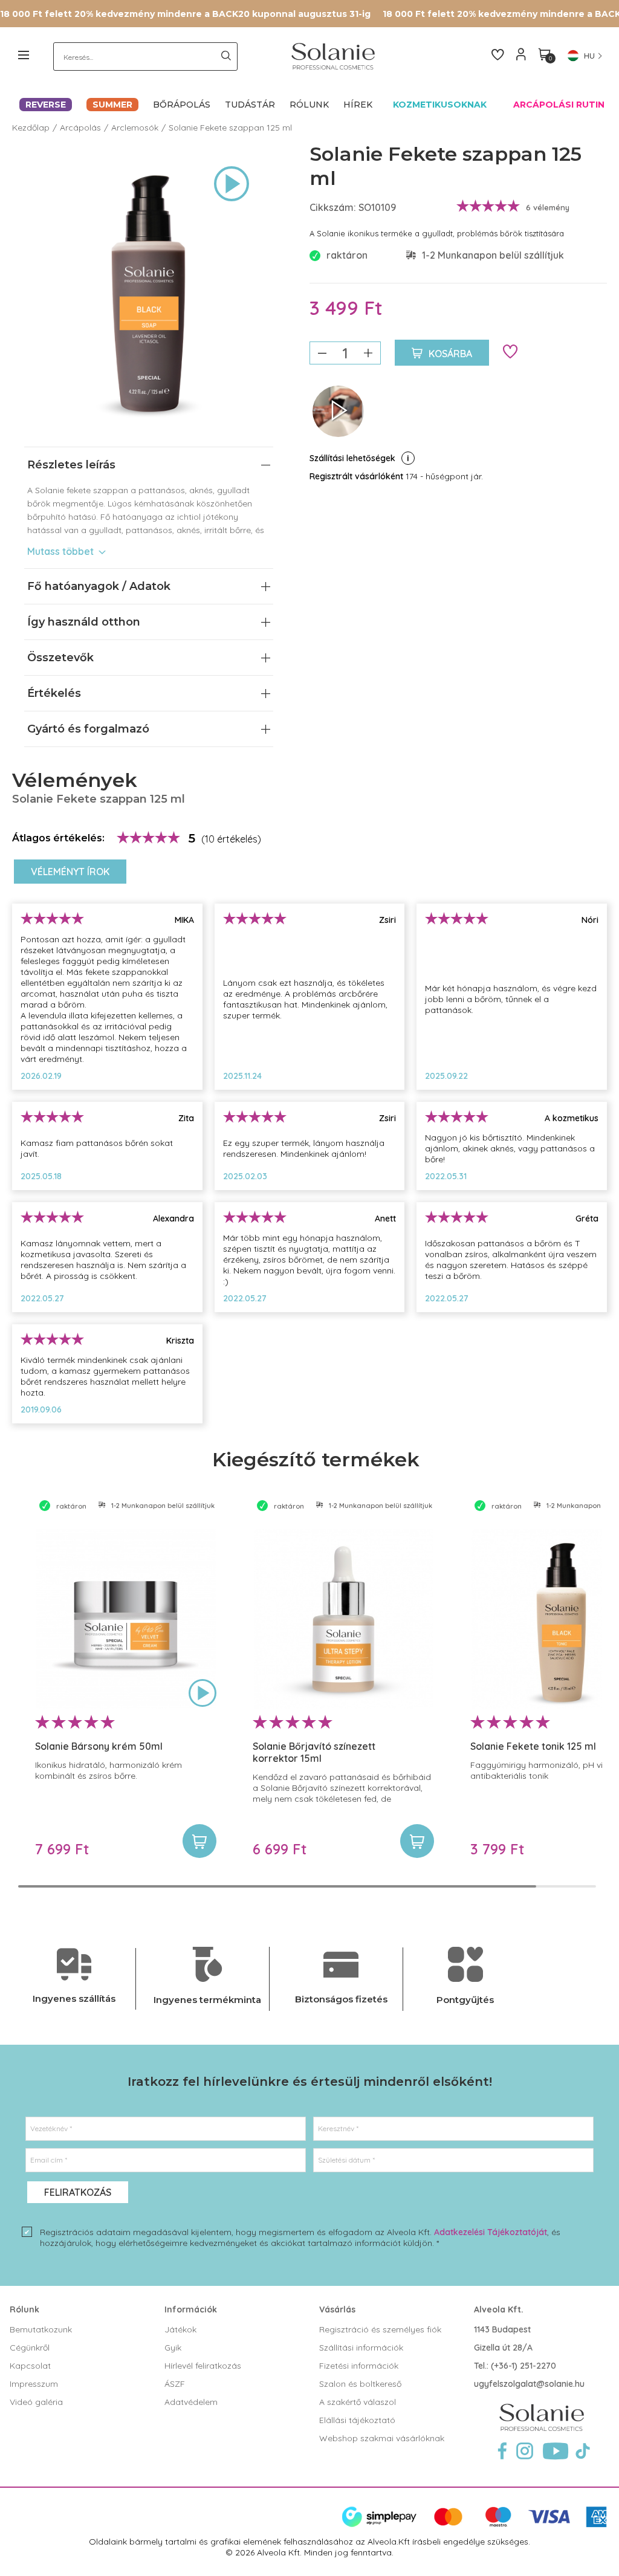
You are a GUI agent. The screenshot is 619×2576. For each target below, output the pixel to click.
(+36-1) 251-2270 (523, 2366)
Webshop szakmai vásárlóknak (382, 2438)
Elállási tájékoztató (357, 2420)
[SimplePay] (474, 2525)
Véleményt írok (70, 872)
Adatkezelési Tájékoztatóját (491, 2232)
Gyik (173, 2348)
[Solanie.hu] (330, 56)
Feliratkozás (78, 2192)
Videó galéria (36, 2402)
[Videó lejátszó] (232, 185)
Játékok (180, 2329)
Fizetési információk (359, 2366)
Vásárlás (337, 2309)
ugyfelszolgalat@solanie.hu (529, 2384)
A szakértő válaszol (358, 2402)
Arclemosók (135, 128)
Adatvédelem (191, 2402)
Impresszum (34, 2384)
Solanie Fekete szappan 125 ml (230, 128)
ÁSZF (175, 2384)
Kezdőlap (31, 128)
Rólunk (24, 2309)
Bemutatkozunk (41, 2329)
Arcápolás (80, 128)
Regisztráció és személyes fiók (380, 2329)
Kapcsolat (30, 2366)
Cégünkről (30, 2348)
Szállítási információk (361, 2348)
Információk (191, 2309)
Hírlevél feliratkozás (203, 2366)
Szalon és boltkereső (360, 2384)
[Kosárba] (199, 1841)
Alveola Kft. (499, 2309)
